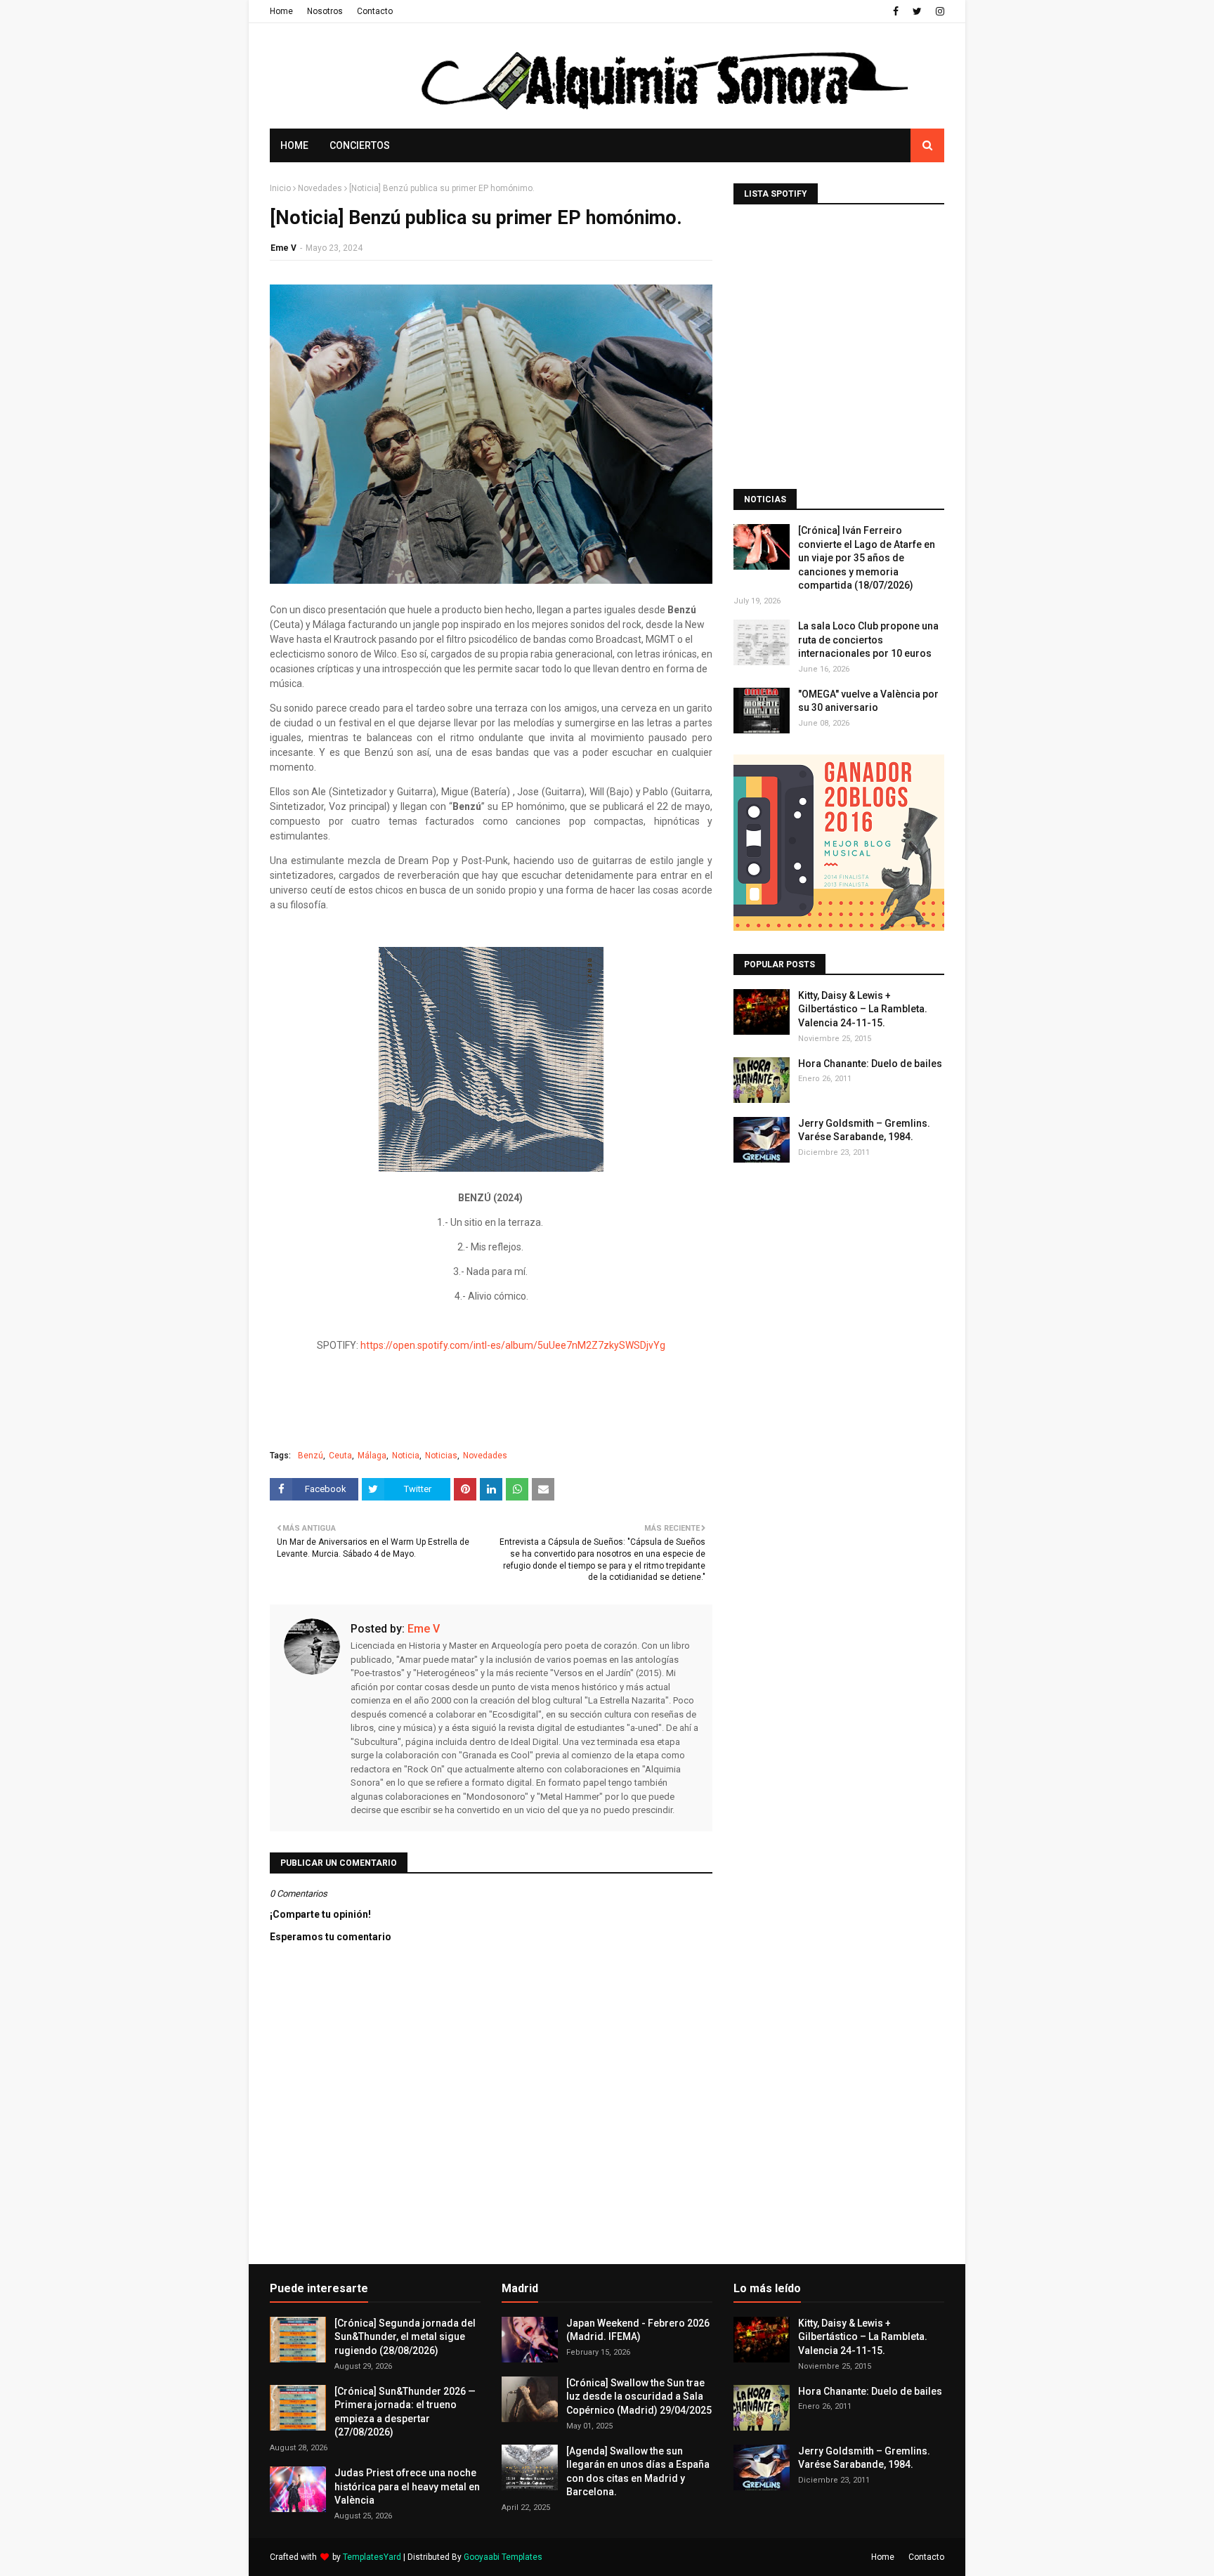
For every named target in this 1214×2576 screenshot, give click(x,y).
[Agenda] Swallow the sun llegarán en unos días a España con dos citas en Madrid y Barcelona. (638, 2472)
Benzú (311, 1456)
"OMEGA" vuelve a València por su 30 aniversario (868, 701)
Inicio (280, 188)
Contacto (375, 11)
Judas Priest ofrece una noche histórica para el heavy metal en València (407, 2486)
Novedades (320, 188)
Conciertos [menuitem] (360, 145)
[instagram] (938, 11)
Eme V (283, 248)
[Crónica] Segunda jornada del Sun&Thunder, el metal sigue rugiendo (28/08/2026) (405, 2337)
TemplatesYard (372, 2557)
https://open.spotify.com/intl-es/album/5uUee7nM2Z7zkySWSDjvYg (513, 1345)
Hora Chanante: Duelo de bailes (870, 1064)
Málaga (372, 1456)
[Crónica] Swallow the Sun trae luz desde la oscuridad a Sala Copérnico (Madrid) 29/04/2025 (639, 2397)
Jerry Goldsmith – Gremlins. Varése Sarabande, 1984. (864, 1130)
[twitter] (917, 11)
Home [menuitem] (294, 145)
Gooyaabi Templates (503, 2557)
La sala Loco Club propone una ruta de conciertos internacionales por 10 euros (868, 640)
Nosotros (325, 11)
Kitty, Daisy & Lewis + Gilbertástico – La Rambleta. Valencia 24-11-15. (863, 1009)
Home (281, 11)
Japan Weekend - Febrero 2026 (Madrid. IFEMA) (638, 2330)
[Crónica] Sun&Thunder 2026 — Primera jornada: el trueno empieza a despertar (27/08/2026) (405, 2412)
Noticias (441, 1456)
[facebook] (896, 11)
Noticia (406, 1456)
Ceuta (340, 1456)
